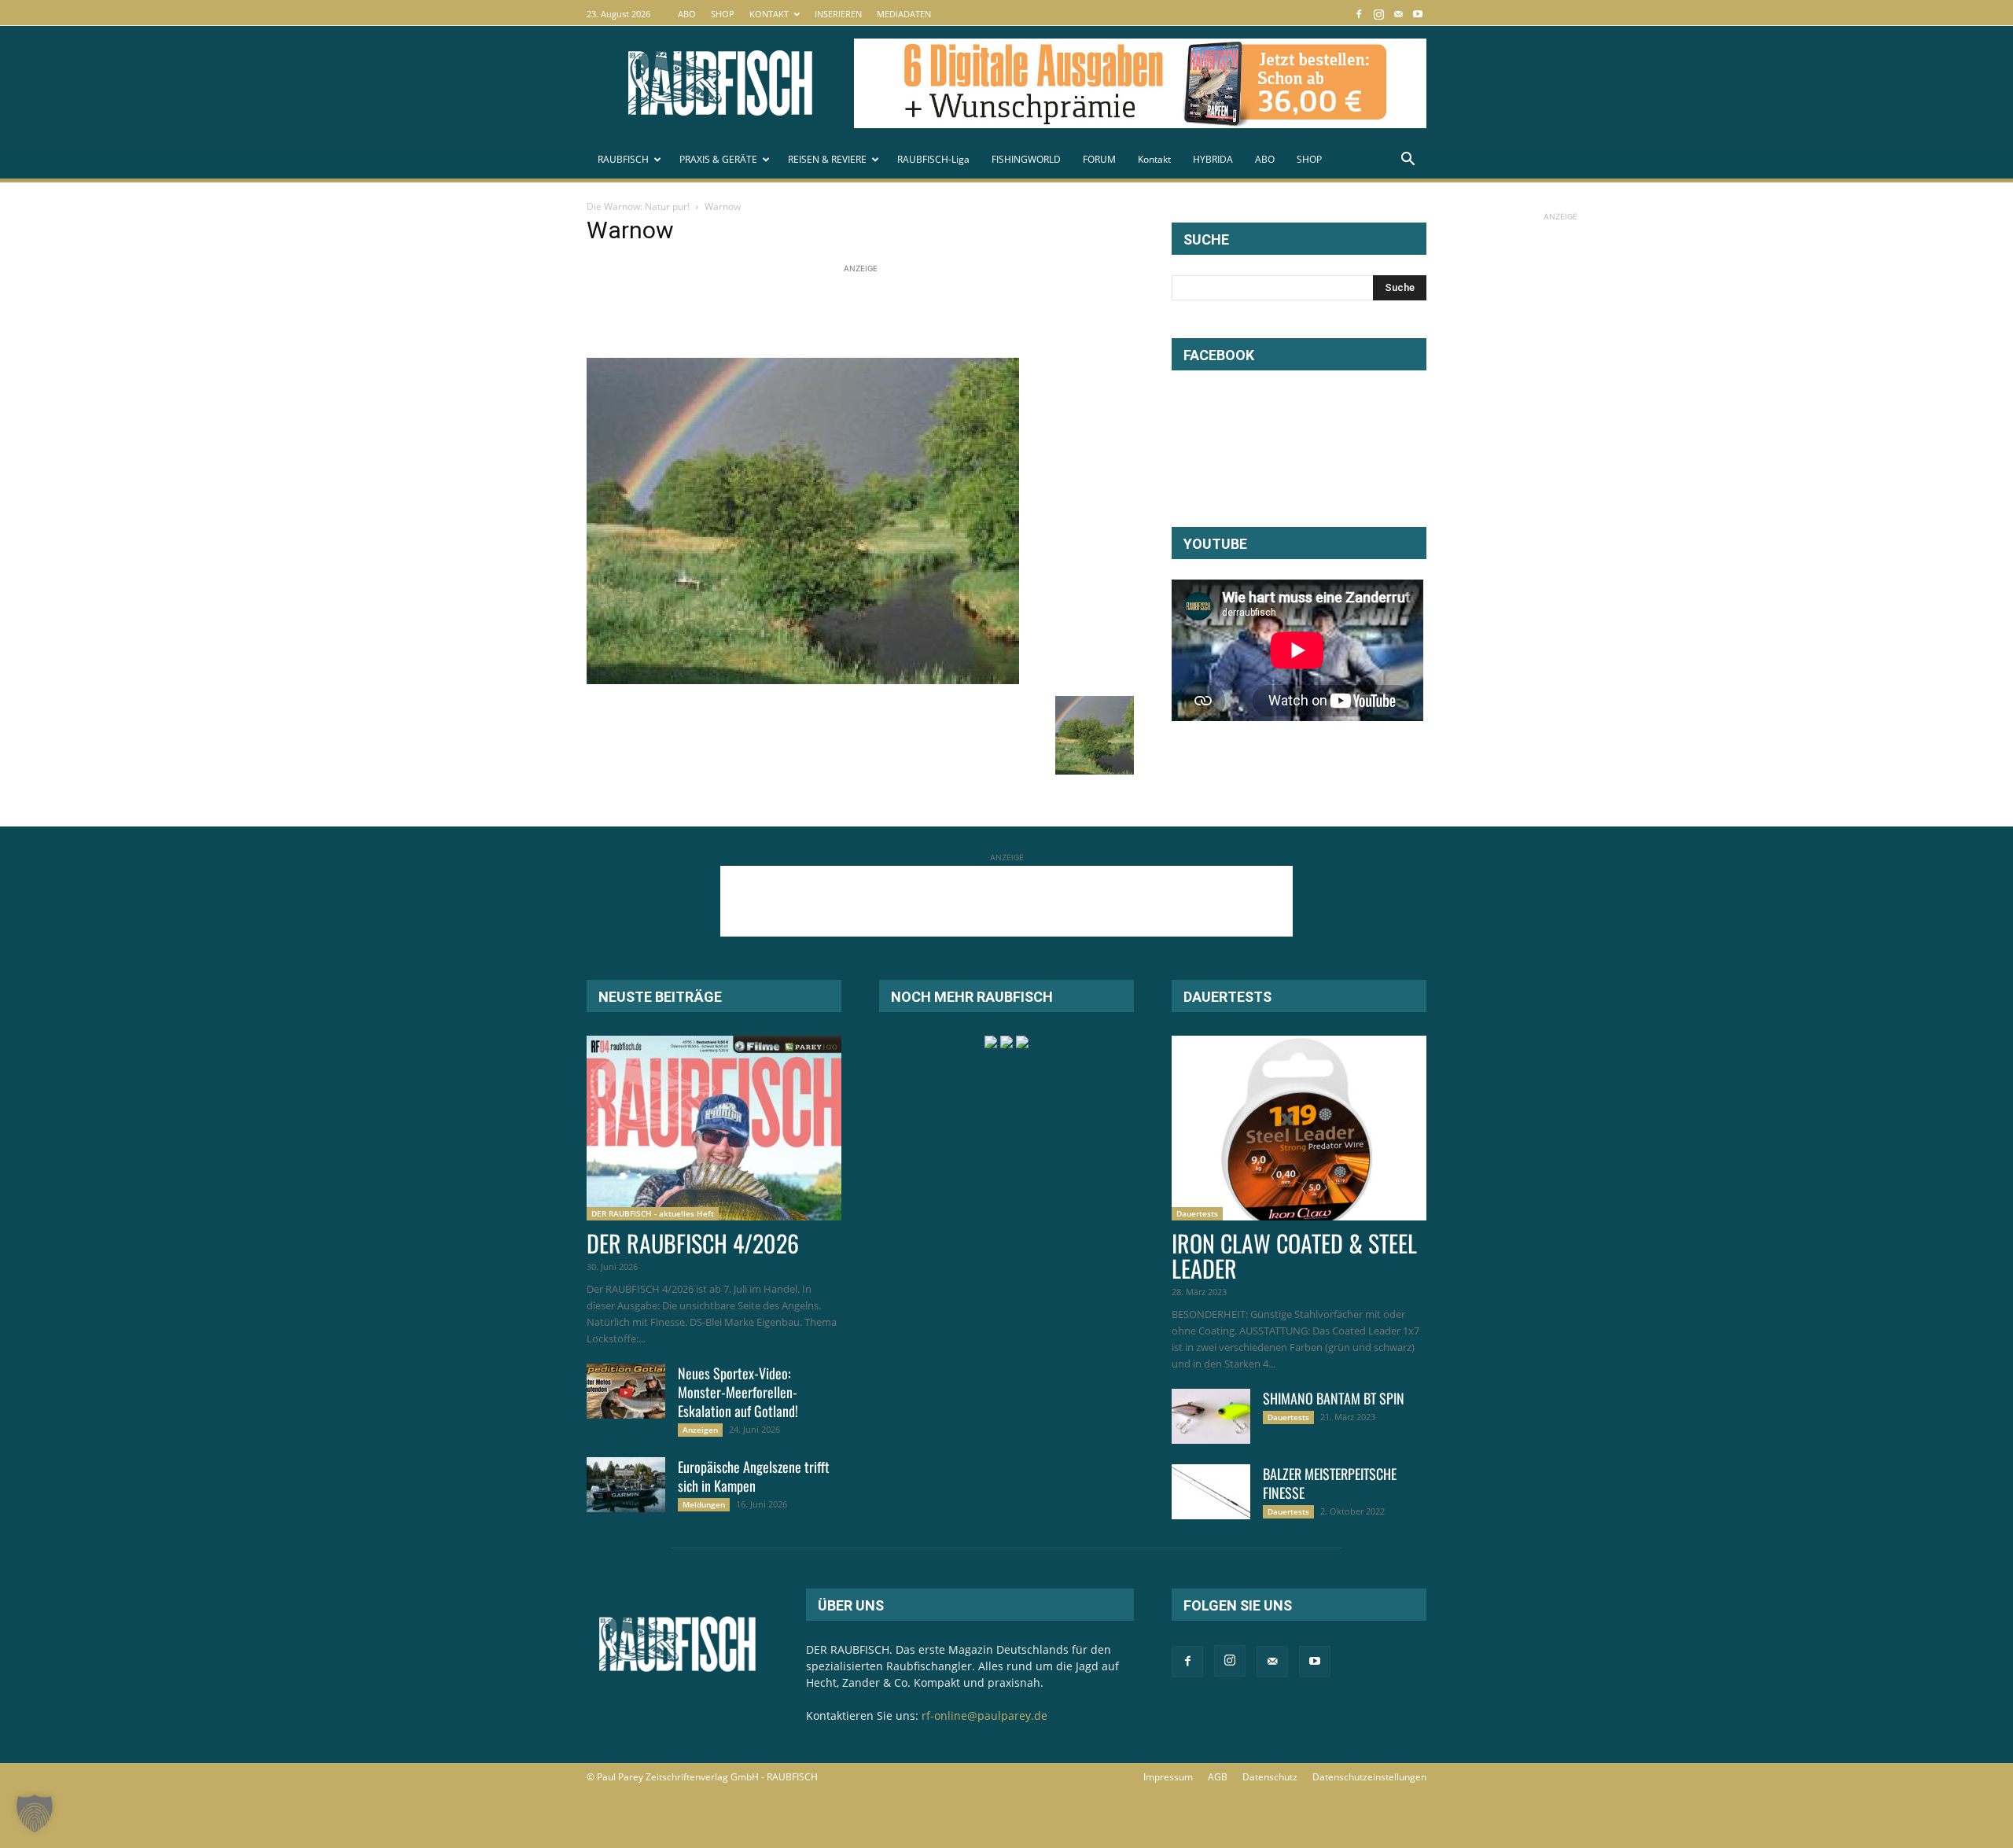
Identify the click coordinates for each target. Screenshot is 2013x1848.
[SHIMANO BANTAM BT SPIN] (1211, 1416)
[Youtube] (1418, 14)
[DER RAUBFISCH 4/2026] (714, 1128)
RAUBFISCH (623, 159)
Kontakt (1154, 159)
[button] (1408, 161)
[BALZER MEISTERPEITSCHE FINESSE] (1211, 1492)
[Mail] (1398, 14)
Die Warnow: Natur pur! (638, 206)
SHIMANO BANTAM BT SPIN (1334, 1398)
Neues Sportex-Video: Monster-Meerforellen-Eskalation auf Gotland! (738, 1392)
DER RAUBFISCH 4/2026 (693, 1243)
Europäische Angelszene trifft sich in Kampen (754, 1476)
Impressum (1168, 1777)
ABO (687, 14)
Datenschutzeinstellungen (1369, 1777)
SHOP (723, 14)
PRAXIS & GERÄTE (718, 159)
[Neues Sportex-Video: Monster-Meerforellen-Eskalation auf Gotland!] (626, 1391)
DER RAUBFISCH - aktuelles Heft (653, 1213)
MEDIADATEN (904, 14)
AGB (1218, 1777)
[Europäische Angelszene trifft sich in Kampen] (626, 1485)
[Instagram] (1378, 14)
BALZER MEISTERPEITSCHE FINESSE (1330, 1483)
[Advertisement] (873, 312)
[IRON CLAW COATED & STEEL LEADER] (1299, 1128)
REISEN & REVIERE (827, 159)
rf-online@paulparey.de (984, 1715)
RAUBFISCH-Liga (933, 159)
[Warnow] (803, 680)
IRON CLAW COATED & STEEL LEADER (1294, 1255)
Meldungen (704, 1504)
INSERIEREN (838, 14)
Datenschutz (1270, 1777)
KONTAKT (769, 14)
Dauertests (1197, 1213)
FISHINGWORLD (1026, 159)
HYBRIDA (1213, 159)
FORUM (1099, 159)
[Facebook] (1359, 14)
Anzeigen (700, 1430)
